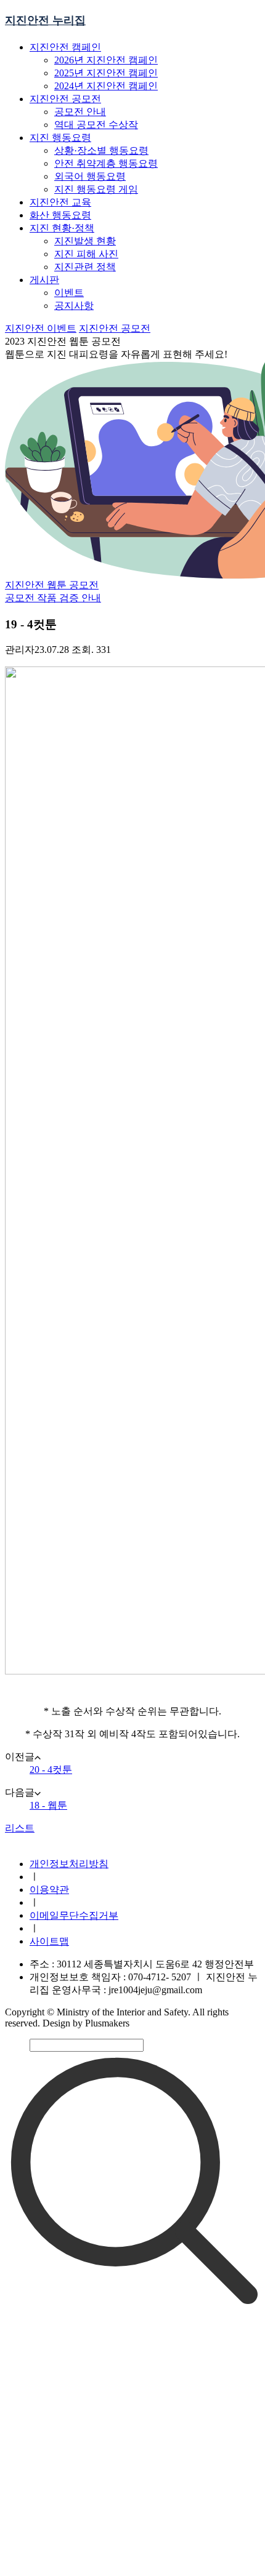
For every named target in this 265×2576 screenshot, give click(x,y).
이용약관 (49, 1890)
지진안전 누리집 (45, 20)
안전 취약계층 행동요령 (106, 163)
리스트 (20, 1828)
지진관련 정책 (85, 267)
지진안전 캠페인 (65, 47)
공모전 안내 (80, 112)
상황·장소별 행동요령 (101, 150)
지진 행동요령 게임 (96, 189)
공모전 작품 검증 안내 (53, 598)
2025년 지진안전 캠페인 (106, 73)
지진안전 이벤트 (41, 328)
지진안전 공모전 (65, 99)
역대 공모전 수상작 (96, 125)
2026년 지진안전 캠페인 (106, 60)
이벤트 (69, 293)
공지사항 (74, 306)
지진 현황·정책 (62, 228)
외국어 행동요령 (90, 176)
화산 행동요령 (60, 215)
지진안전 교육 (60, 202)
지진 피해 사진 (86, 254)
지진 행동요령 (60, 138)
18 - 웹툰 (48, 1805)
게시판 (44, 280)
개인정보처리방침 (69, 1864)
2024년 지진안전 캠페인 (106, 86)
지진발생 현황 (85, 241)
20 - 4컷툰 (51, 1770)
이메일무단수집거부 (74, 1915)
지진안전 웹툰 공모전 (52, 585)
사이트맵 (49, 1941)
